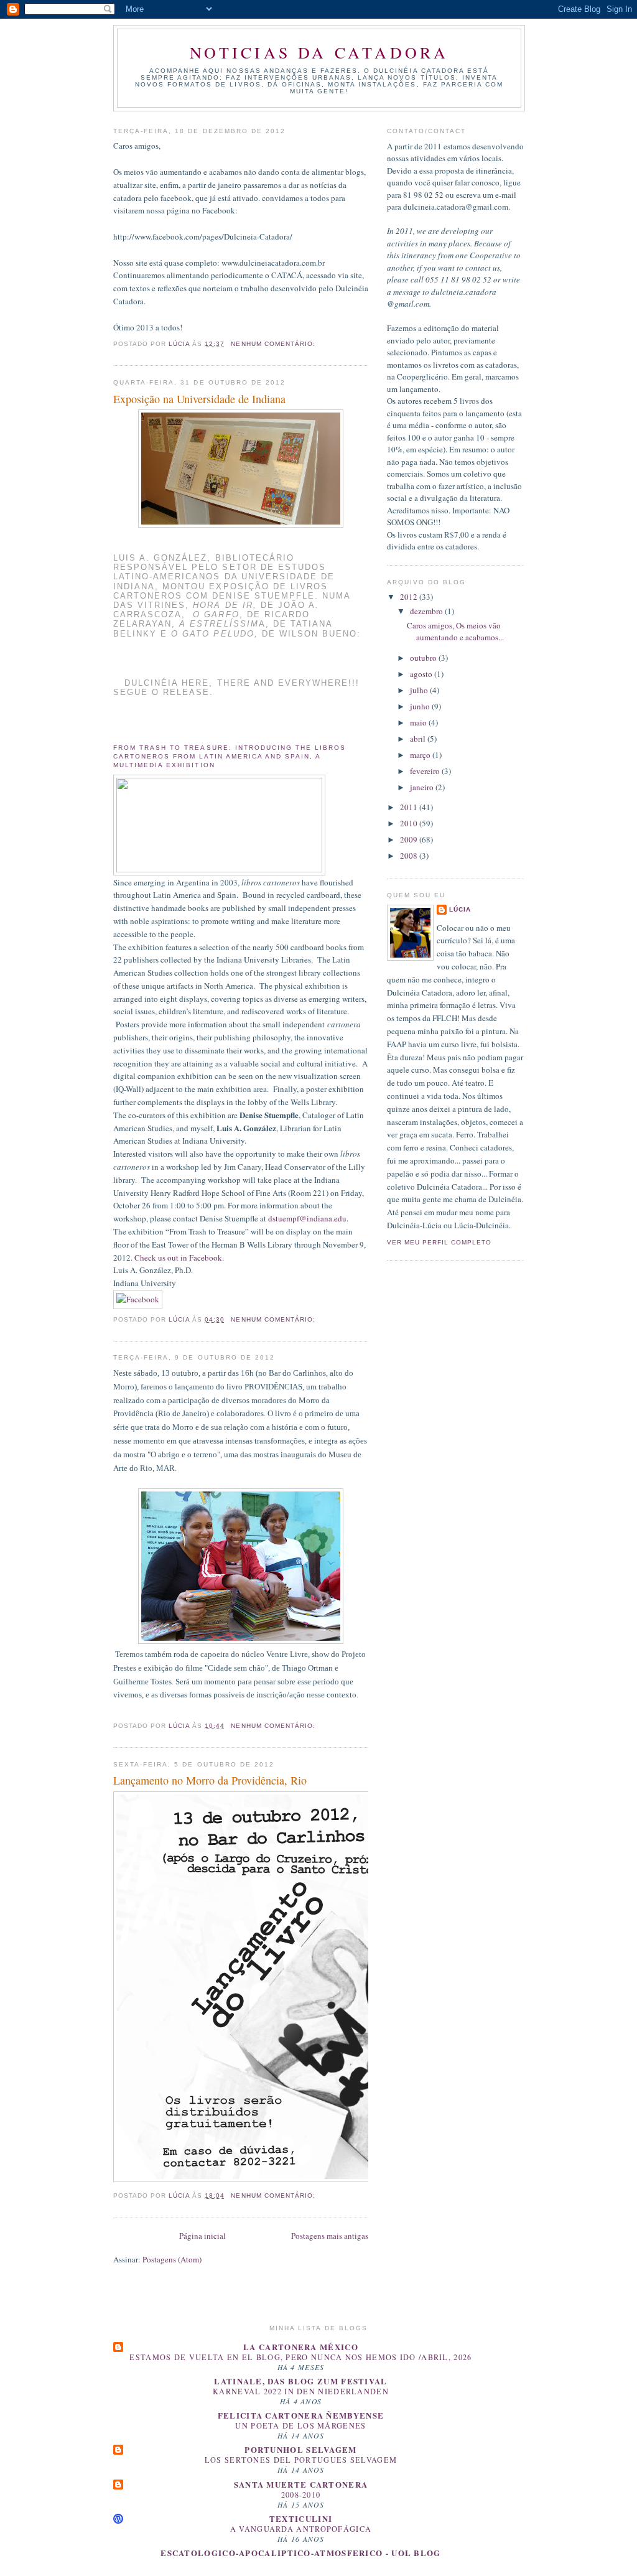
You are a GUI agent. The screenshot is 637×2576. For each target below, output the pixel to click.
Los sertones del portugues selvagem (301, 2460)
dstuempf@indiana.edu (307, 1218)
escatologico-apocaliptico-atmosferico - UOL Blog (300, 2553)
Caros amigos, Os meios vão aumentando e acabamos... (455, 632)
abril (419, 739)
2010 (410, 823)
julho (420, 690)
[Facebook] (138, 1298)
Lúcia (460, 909)
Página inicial (202, 2236)
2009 (410, 839)
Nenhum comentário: (274, 344)
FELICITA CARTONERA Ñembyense (301, 2415)
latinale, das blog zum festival (300, 2381)
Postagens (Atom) (172, 2259)
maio (419, 722)
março (421, 755)
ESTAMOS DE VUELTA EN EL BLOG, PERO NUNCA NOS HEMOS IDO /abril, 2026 (300, 2357)
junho (421, 706)
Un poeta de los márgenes (300, 2425)
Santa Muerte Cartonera (301, 2484)
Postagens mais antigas (330, 2236)
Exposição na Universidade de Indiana (199, 399)
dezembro (427, 611)
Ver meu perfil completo (439, 1242)
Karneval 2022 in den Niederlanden (301, 2391)
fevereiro (426, 771)
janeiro (423, 787)
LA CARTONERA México (301, 2347)
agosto (422, 674)
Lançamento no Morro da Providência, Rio (210, 1780)
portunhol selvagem (300, 2449)
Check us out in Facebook (178, 1258)
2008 (410, 856)
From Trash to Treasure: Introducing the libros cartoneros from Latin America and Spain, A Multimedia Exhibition (230, 756)
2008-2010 (301, 2494)
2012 (410, 597)
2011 (410, 807)
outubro (424, 658)
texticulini (301, 2518)
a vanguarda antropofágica (301, 2529)
